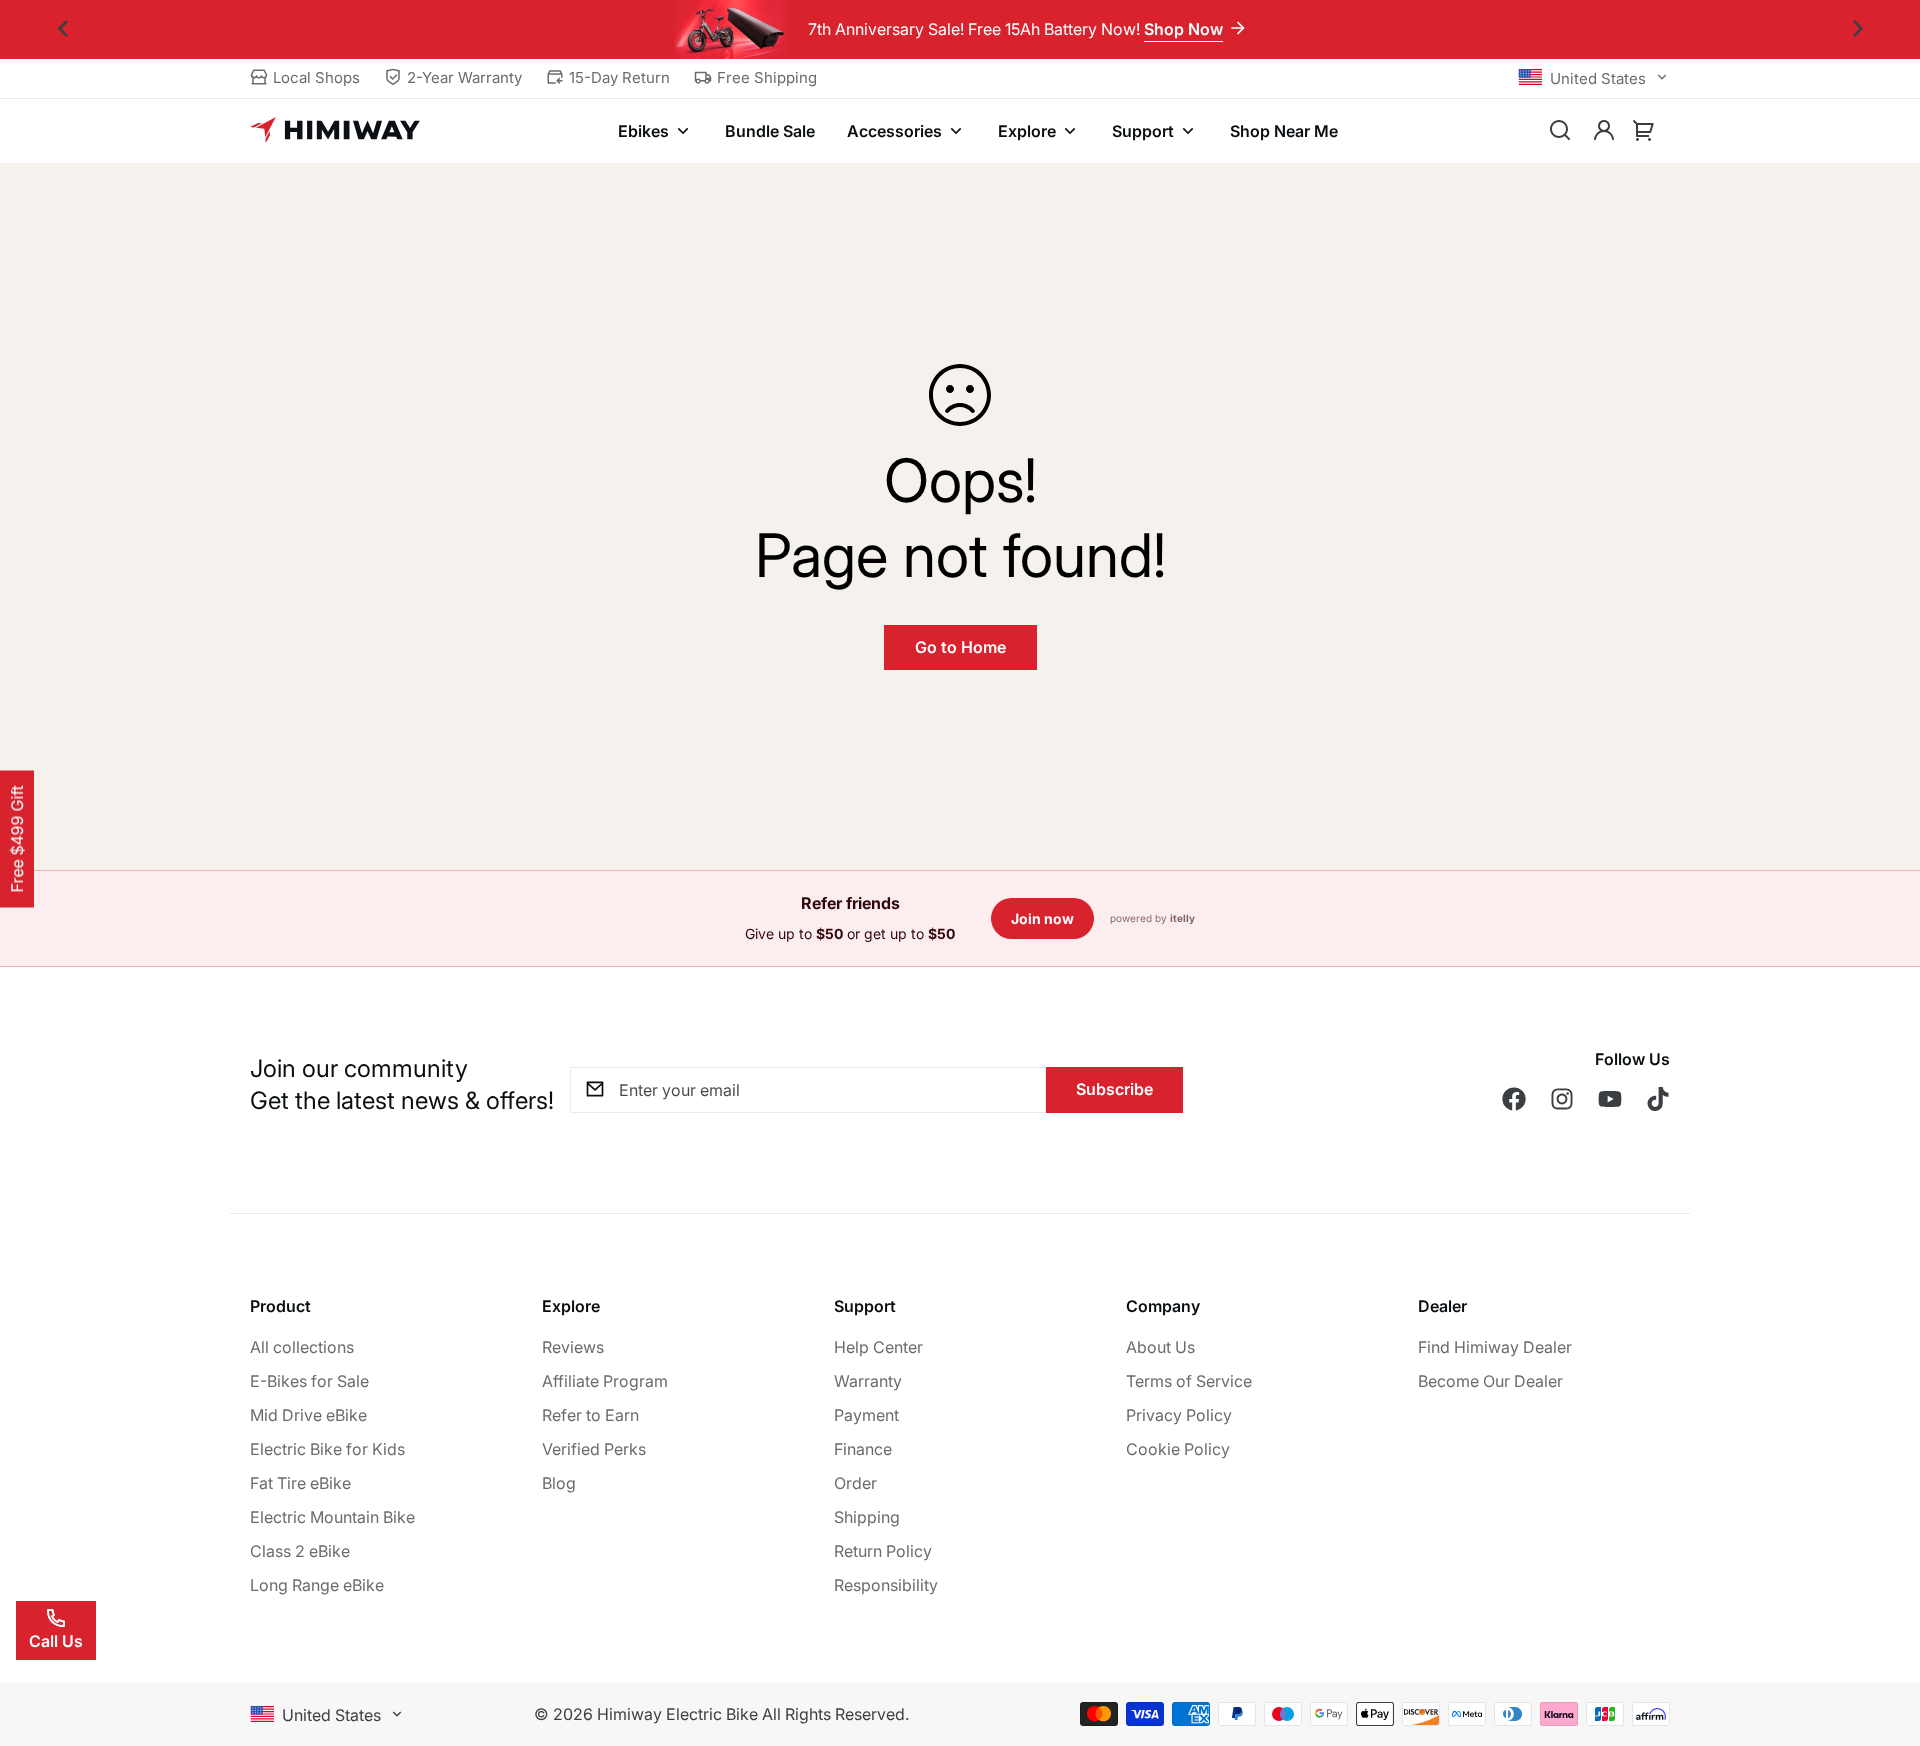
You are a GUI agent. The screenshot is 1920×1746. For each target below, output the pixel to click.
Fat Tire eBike (300, 1483)
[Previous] (62, 29)
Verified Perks (594, 1449)
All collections (302, 1347)
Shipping (867, 1517)
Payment (866, 1415)
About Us (1160, 1347)
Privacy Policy (1179, 1415)
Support (1143, 131)
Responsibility (886, 1585)
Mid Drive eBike (308, 1415)
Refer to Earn (590, 1415)
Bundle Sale (770, 131)
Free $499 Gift (17, 839)
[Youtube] (1610, 1099)
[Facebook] (1514, 1099)
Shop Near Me (1284, 131)
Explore (1027, 131)
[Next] (1857, 29)
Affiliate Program (605, 1381)
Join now (1042, 918)
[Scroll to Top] (1881, 1637)
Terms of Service (1189, 1381)
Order (855, 1483)
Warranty (868, 1381)
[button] (1644, 131)
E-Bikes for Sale (309, 1381)
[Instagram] (1562, 1099)
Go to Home (960, 647)
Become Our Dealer (1490, 1381)
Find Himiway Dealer (1495, 1347)
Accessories (894, 131)
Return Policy (883, 1551)
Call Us (56, 1641)
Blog (559, 1483)
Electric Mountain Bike (332, 1517)
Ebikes (643, 131)
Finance (863, 1449)
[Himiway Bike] (335, 131)
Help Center (878, 1347)
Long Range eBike (317, 1585)
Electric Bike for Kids (327, 1449)
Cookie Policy (1178, 1449)
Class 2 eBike (300, 1551)
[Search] (1560, 131)
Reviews (573, 1347)
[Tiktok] (1658, 1099)
